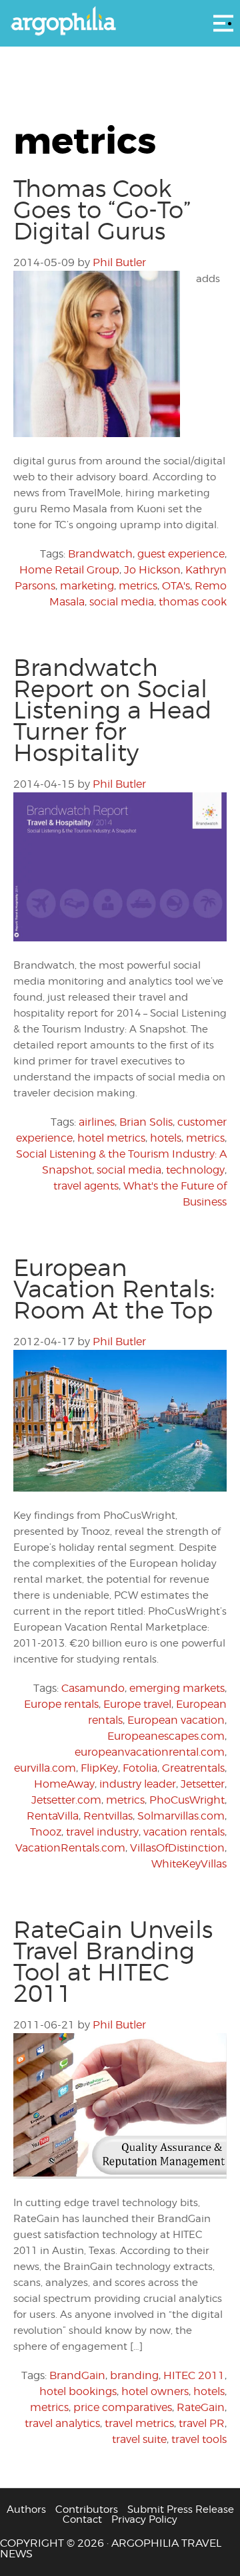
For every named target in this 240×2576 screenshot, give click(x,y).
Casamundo (93, 1688)
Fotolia (140, 1768)
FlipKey (99, 1768)
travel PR (202, 2423)
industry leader (138, 1784)
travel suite (139, 2439)
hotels (166, 1138)
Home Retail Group (69, 570)
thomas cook (193, 602)
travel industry (102, 1832)
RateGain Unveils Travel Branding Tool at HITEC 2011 (113, 1961)
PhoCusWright (187, 1800)
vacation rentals (184, 1832)
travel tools (199, 2439)
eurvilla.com (45, 1768)
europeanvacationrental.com (150, 1752)
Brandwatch (100, 554)
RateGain (201, 2407)
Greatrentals (193, 1768)
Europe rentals (61, 1704)
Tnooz (46, 1832)
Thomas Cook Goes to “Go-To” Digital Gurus (102, 210)
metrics (138, 586)
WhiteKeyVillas (189, 1864)
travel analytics (62, 2423)
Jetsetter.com (66, 1800)
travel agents (86, 1186)
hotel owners (155, 2391)
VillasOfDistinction (177, 1848)
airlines (97, 1122)
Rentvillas (108, 1816)
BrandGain (77, 2375)
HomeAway (64, 1784)
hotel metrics (111, 1138)
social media (122, 602)
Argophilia (120, 22)
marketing (87, 586)
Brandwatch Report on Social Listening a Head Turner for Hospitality (112, 710)
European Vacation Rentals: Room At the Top (114, 1289)
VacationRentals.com (70, 1848)
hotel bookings (78, 2391)
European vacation (176, 1720)
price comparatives (123, 2407)
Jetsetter (203, 1784)
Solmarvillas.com (181, 1816)
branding (134, 2375)
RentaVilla (53, 1816)
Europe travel (137, 1704)
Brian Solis (146, 1122)
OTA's (176, 586)
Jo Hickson (152, 570)
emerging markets (177, 1688)
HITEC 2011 (194, 2375)
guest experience (181, 554)
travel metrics (139, 2423)
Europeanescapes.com (166, 1736)
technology (195, 1170)
